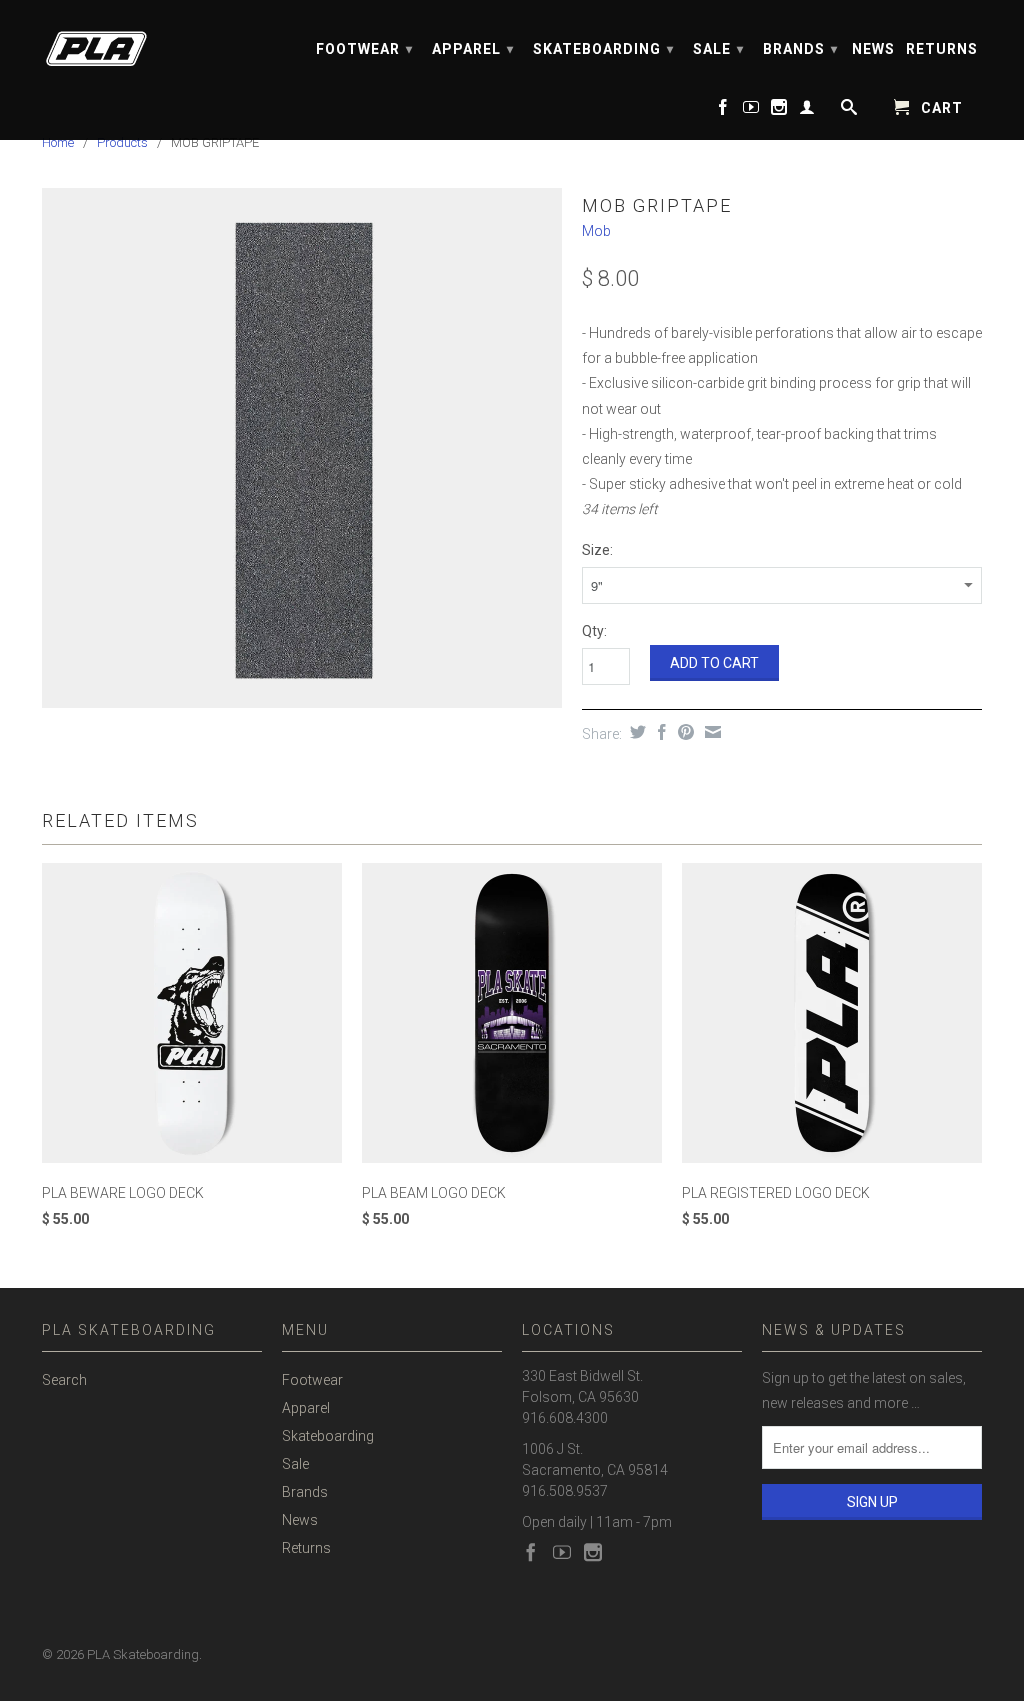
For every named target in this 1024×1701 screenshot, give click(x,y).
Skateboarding (603, 49)
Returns (942, 49)
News (873, 49)
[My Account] (807, 111)
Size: (597, 550)
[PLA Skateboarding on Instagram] (779, 111)
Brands (800, 49)
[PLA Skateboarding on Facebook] (723, 111)
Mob (596, 231)
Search (64, 1380)
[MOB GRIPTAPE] (302, 448)
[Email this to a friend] (710, 732)
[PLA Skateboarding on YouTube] (751, 111)
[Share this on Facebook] (659, 732)
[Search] (847, 111)
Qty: (594, 631)
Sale (718, 49)
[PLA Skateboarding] (152, 42)
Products (122, 142)
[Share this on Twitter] (635, 732)
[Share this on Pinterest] (683, 732)
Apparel (473, 49)
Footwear (364, 49)
